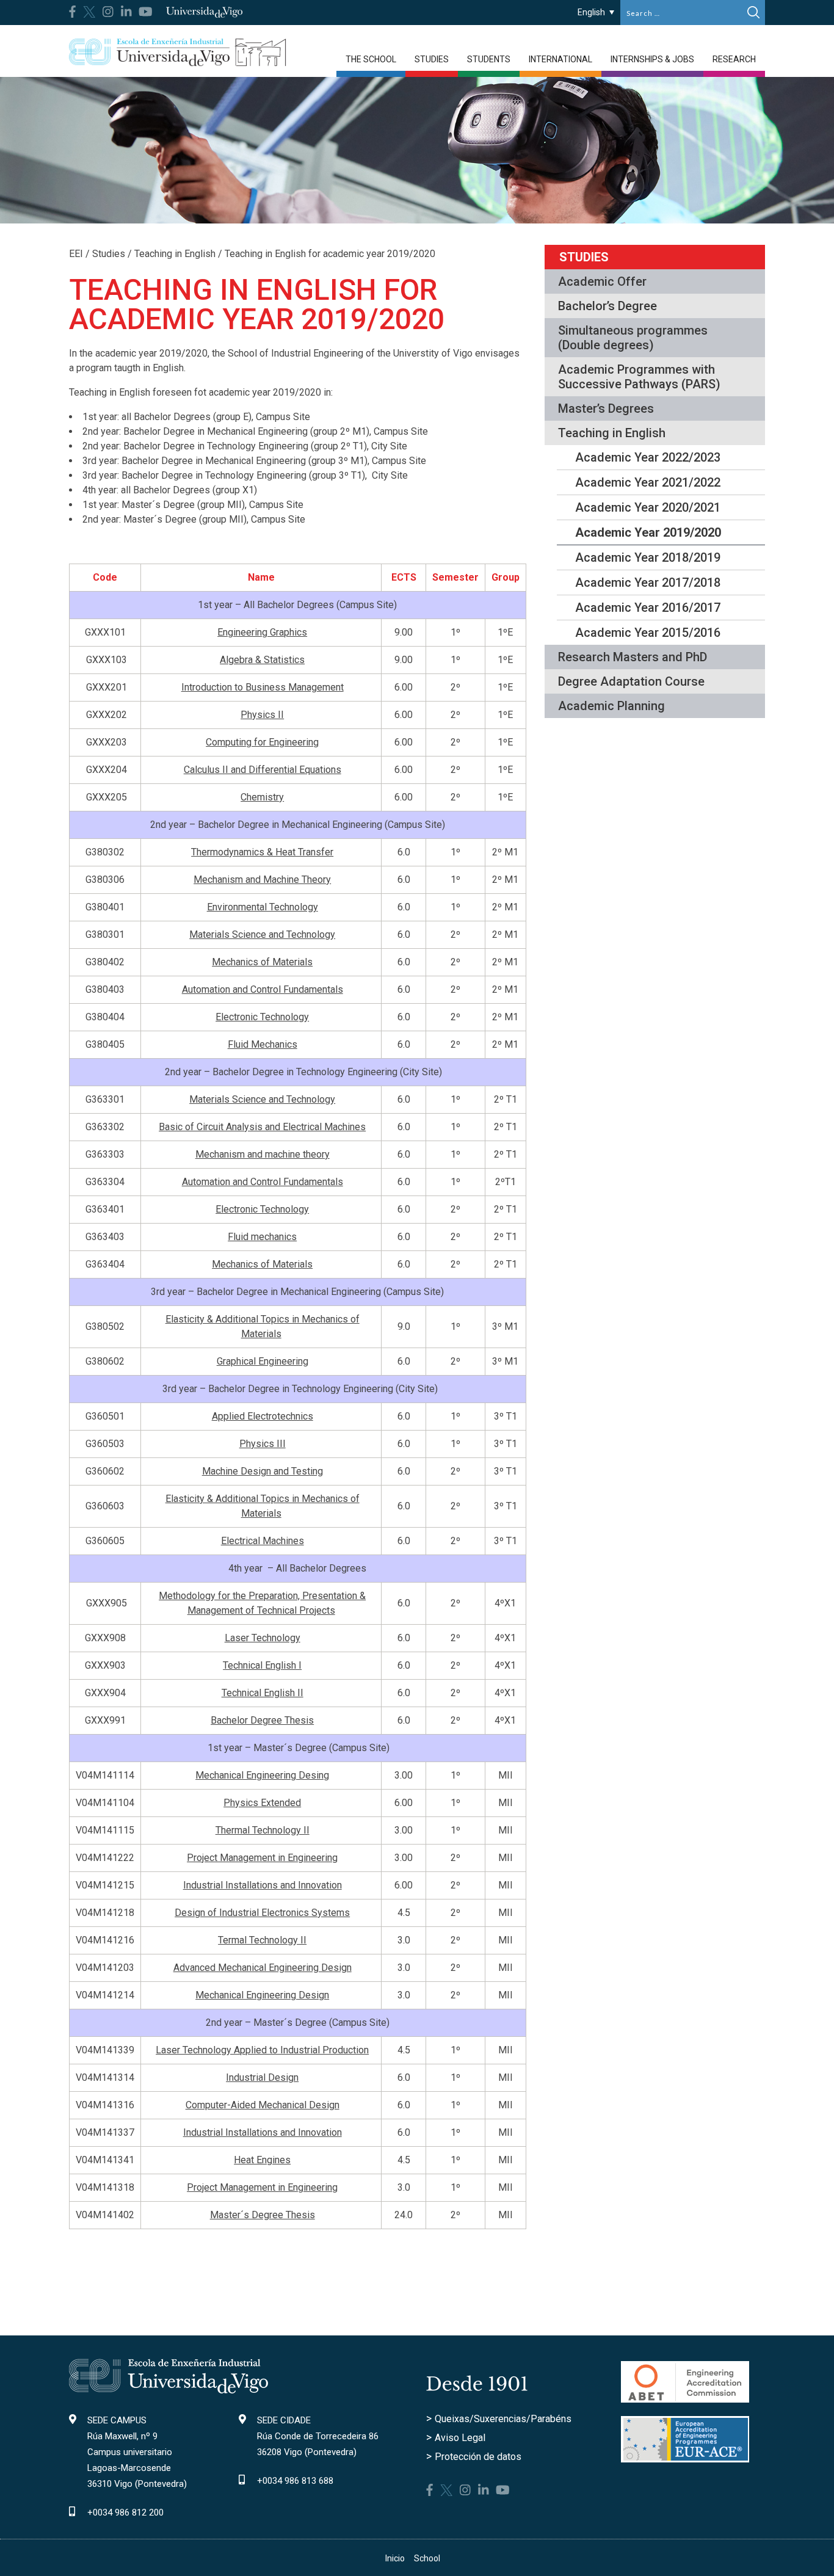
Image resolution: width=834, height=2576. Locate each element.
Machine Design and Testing (263, 1471)
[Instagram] (108, 12)
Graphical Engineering (263, 1361)
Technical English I (262, 1665)
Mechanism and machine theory (263, 1154)
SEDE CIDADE (284, 2420)
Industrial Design (262, 2077)
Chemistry (262, 797)
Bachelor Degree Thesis (262, 1720)
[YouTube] (146, 12)
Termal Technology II (262, 1940)
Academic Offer (602, 281)
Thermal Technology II (263, 1830)
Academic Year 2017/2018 (648, 582)
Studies (432, 59)
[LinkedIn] (126, 12)
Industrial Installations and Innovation (263, 1885)
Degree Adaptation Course (631, 681)
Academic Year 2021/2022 (648, 482)
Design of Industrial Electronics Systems (262, 1913)
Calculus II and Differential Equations (263, 770)
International (560, 59)
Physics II (262, 715)
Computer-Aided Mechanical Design (263, 2105)
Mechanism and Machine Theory (262, 880)
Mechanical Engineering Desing (262, 1775)
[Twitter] (89, 11)
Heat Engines (262, 2160)
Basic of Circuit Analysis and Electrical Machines (262, 1127)
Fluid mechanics (262, 1237)
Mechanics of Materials (262, 962)
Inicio (395, 2558)
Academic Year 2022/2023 (648, 457)
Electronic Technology (262, 1017)
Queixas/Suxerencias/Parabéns (503, 2419)
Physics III (263, 1444)
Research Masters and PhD (633, 657)
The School (371, 59)
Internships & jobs (652, 59)
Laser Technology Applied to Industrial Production (262, 2050)
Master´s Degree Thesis (263, 2215)
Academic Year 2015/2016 (648, 633)
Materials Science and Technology (262, 934)
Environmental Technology (263, 907)
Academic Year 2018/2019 (648, 557)
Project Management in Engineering (262, 1858)
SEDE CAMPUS (117, 2420)
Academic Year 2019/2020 (648, 532)
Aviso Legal (460, 2438)
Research (734, 59)
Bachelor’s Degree (607, 306)
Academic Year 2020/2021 (648, 507)
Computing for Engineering (262, 742)
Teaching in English (612, 433)
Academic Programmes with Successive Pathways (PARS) (639, 377)
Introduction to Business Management (263, 687)
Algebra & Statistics (262, 660)
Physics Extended (262, 1803)
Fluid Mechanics (263, 1044)
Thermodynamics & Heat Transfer (262, 852)
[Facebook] (72, 12)
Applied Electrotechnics (263, 1416)
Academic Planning (611, 706)
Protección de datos (478, 2457)
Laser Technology (263, 1638)
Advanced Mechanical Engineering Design (263, 1968)
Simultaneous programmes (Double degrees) (633, 338)
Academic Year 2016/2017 (648, 608)
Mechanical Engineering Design (262, 1995)
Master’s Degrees (606, 408)
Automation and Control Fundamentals (263, 989)
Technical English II (263, 1693)
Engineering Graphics (262, 632)
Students (489, 59)
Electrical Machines (263, 1541)
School (427, 2558)
